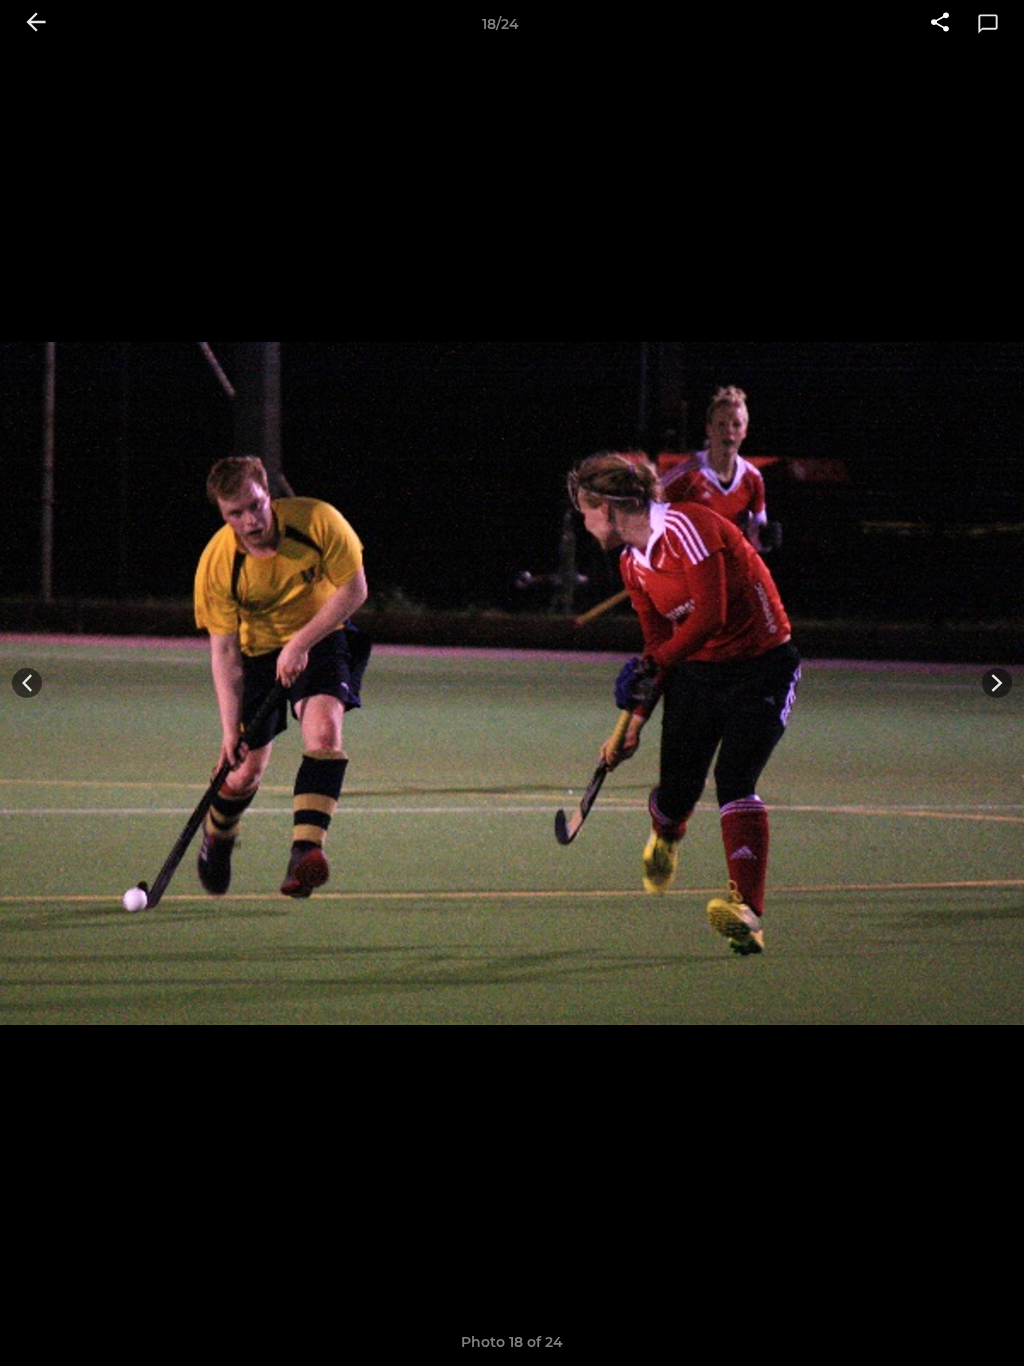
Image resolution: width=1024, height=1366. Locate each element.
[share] (940, 24)
